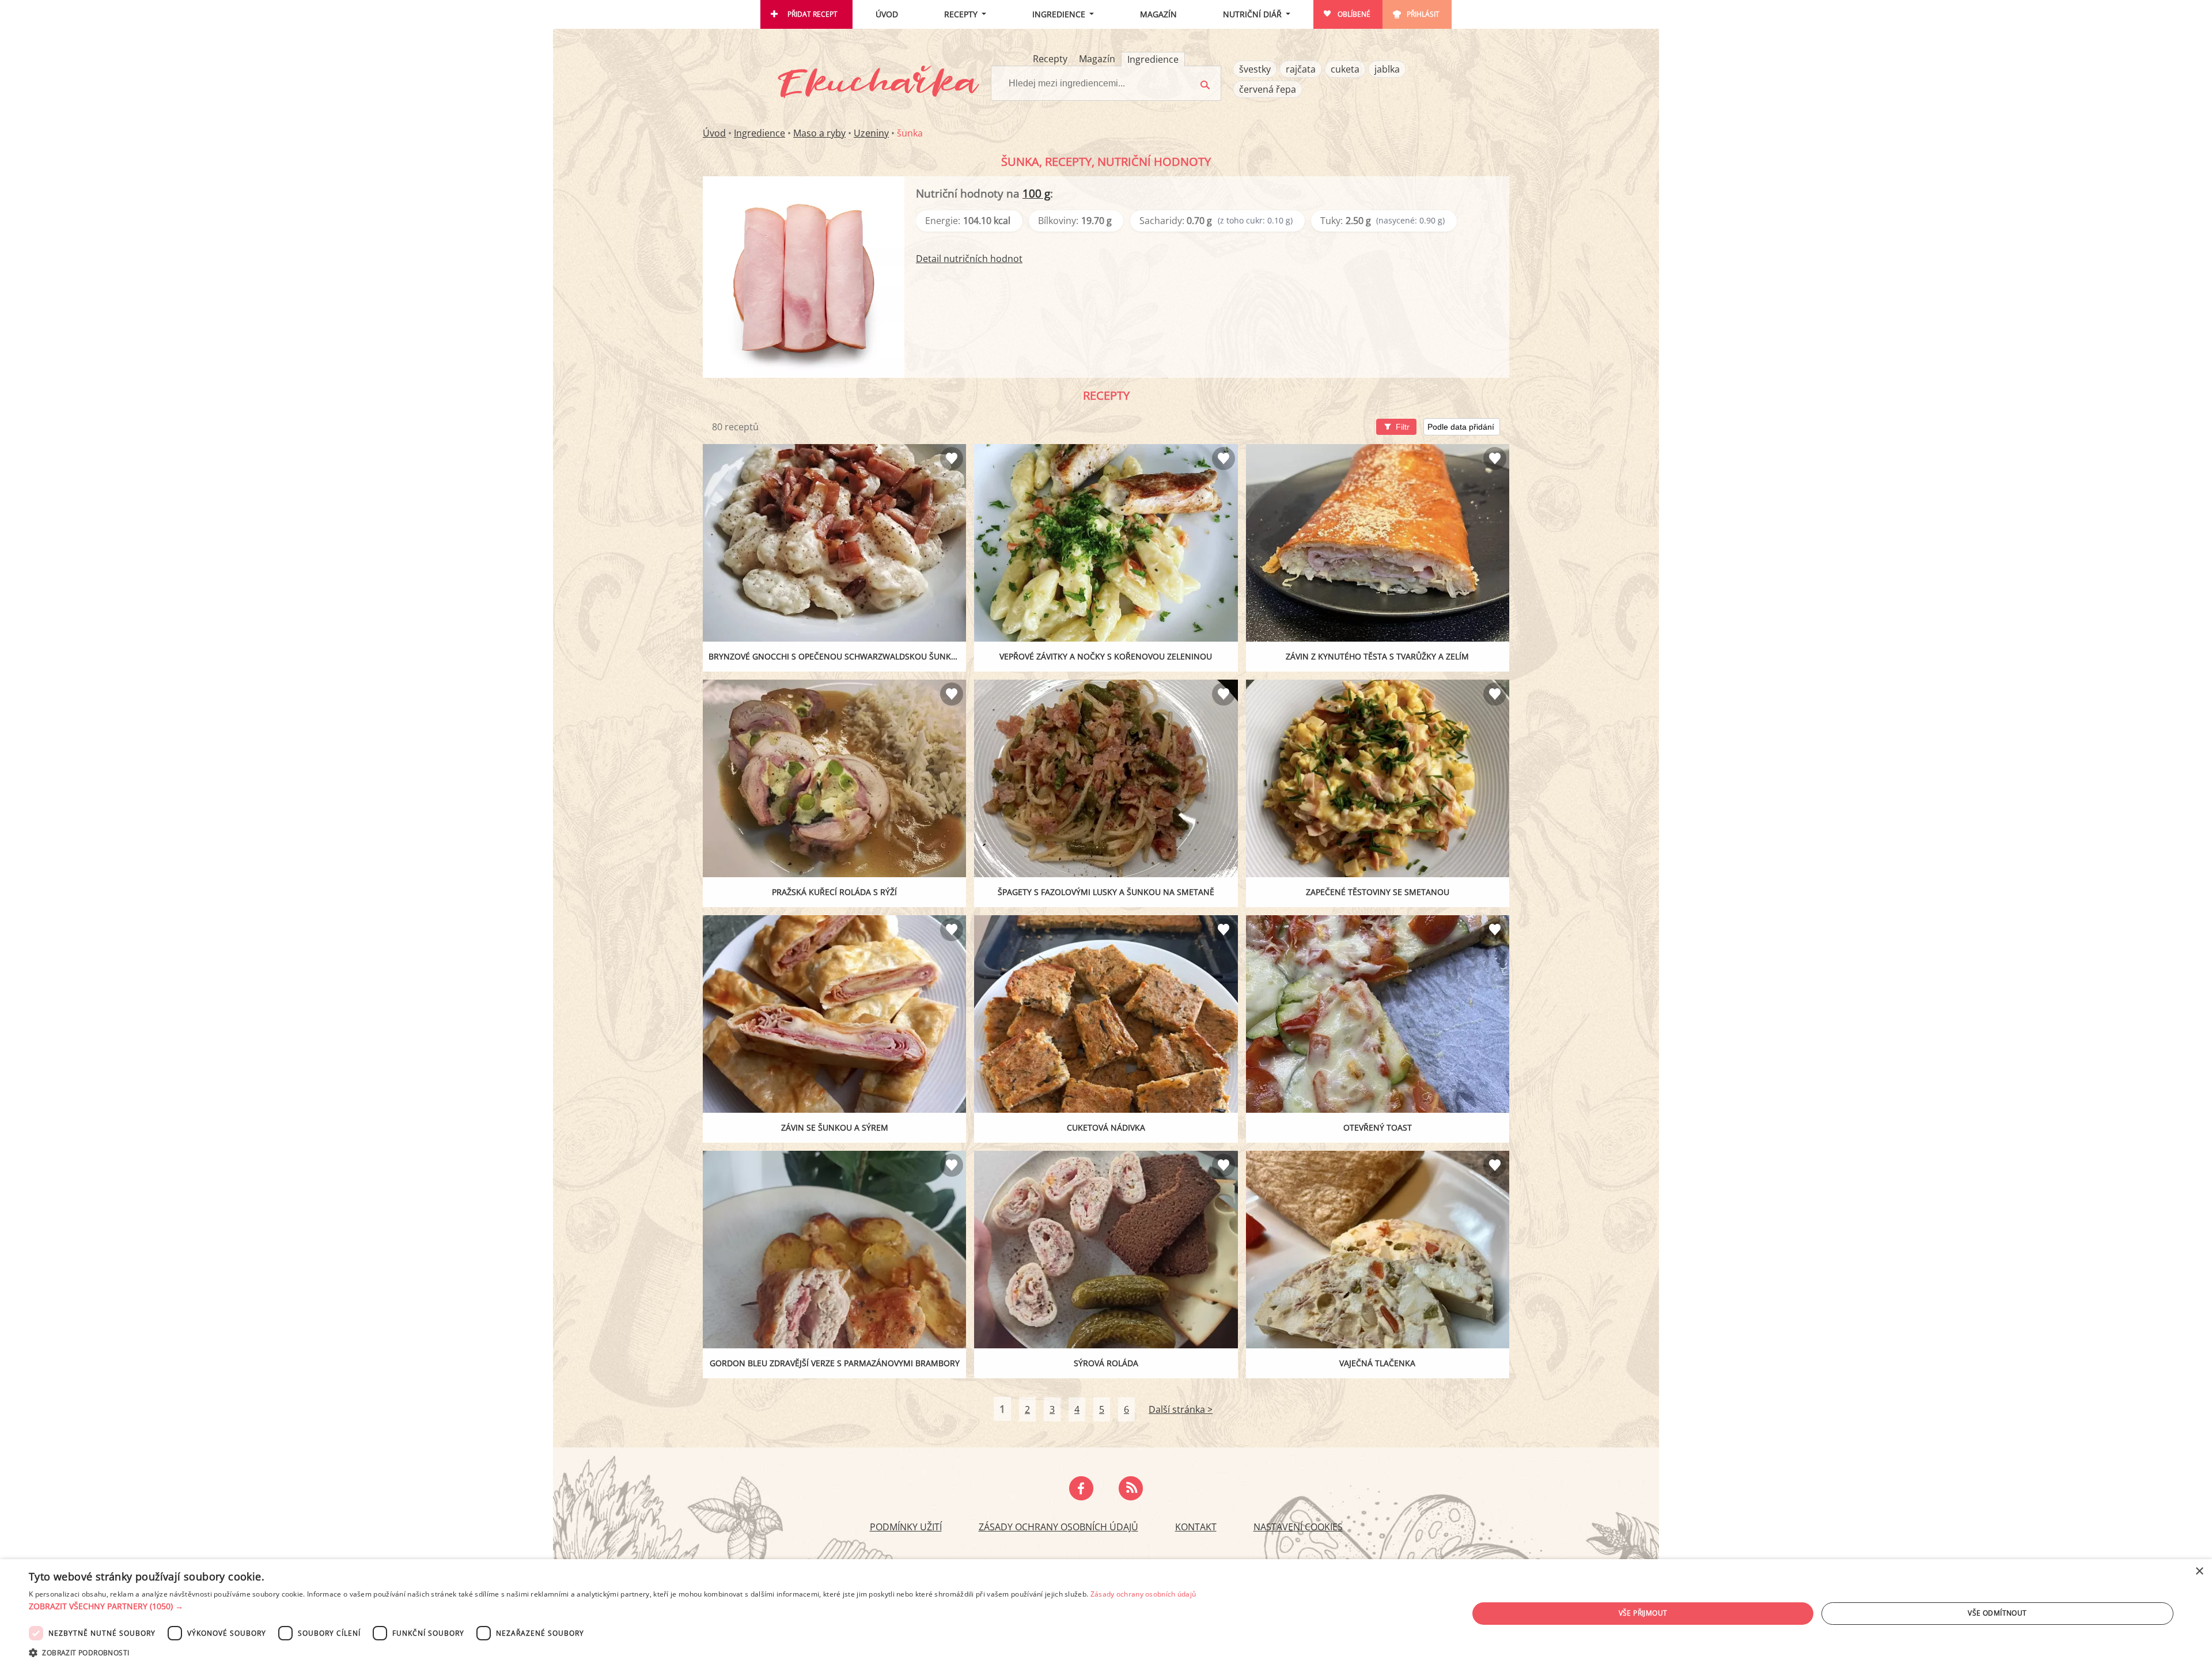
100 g (1036, 193)
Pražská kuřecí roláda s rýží (834, 892)
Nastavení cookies (1298, 1527)
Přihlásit (1423, 14)
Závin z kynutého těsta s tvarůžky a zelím (1377, 656)
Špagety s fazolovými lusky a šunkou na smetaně (1106, 892)
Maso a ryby (819, 133)
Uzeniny (871, 133)
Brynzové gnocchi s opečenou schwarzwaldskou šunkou (836, 656)
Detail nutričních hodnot (969, 259)
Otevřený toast (1378, 1127)
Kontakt (1196, 1527)
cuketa (1345, 69)
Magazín (1158, 14)
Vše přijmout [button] (1643, 1613)
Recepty (961, 14)
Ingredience (1059, 14)
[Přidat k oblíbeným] (952, 458)
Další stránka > (1181, 1409)
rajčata (1301, 69)
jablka (1387, 69)
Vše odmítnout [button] (1997, 1613)
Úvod (887, 14)
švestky (1255, 69)
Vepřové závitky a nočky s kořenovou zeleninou (1106, 656)
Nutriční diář (1252, 14)
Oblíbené (1354, 14)
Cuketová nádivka (1106, 1127)
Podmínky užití (906, 1527)
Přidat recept (813, 14)
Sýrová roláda (1106, 1363)
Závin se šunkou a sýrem (835, 1127)
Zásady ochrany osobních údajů (1058, 1527)
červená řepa (1268, 89)
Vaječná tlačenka (1377, 1363)
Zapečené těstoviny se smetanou (1378, 892)
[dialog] (1106, 1614)
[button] (612, 1606)
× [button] (2199, 1572)
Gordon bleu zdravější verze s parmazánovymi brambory (835, 1363)
